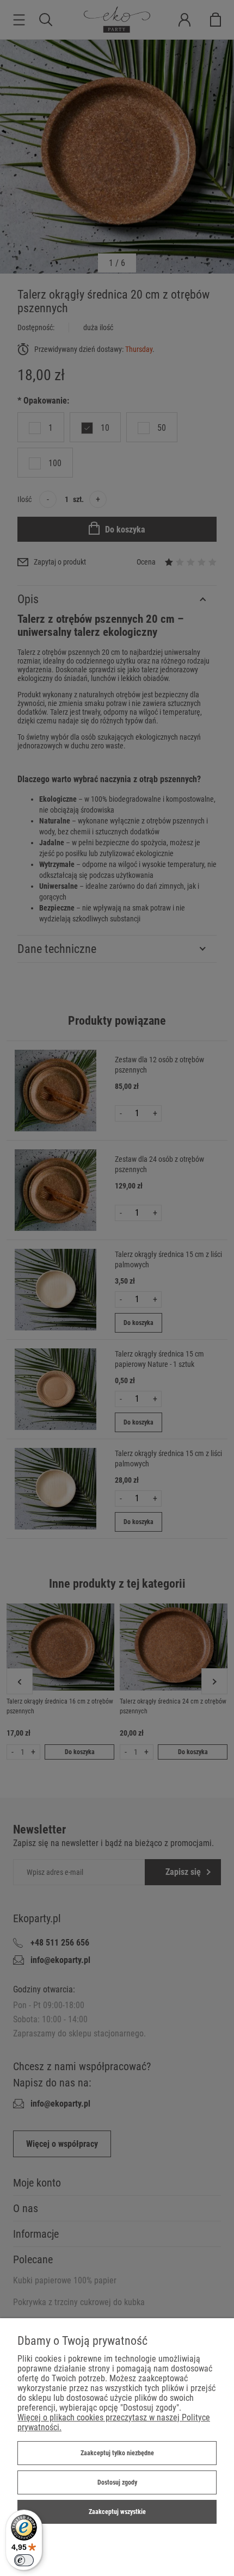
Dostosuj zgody (117, 2482)
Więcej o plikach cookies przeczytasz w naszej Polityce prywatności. (114, 2422)
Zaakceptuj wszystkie (117, 2512)
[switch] (24, 2560)
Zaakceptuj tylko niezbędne (117, 2453)
